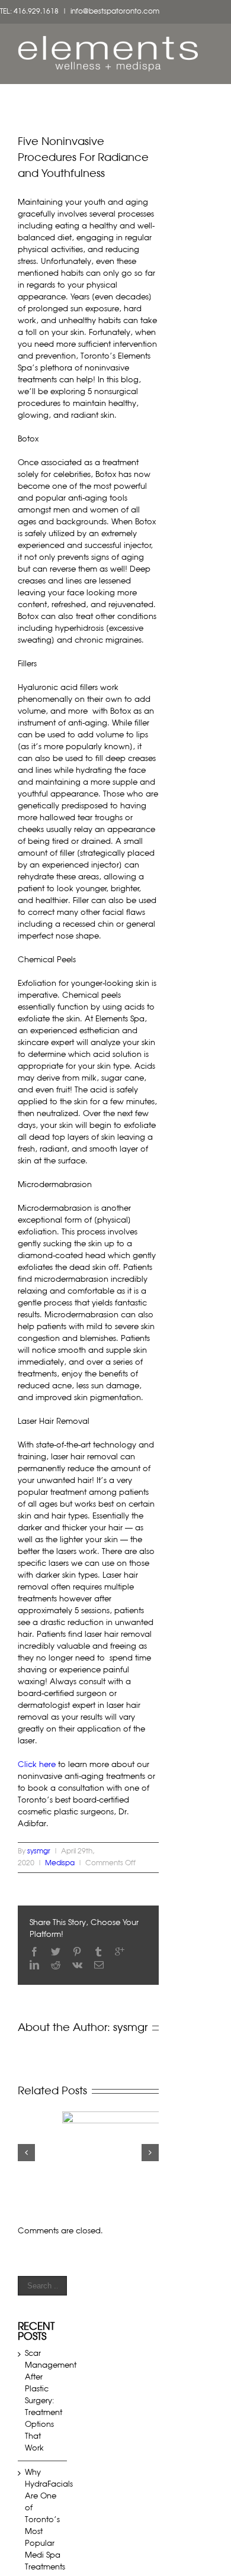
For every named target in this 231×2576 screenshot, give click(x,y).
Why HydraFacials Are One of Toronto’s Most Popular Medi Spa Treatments (49, 2520)
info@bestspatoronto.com (115, 12)
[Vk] (77, 1965)
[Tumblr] (98, 1952)
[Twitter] (56, 1952)
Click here (37, 1765)
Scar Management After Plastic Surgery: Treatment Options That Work (51, 2401)
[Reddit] (56, 1965)
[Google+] (120, 1952)
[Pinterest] (77, 1952)
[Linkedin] (34, 1965)
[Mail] (99, 1965)
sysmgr (39, 1852)
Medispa (60, 1864)
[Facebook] (34, 1952)
